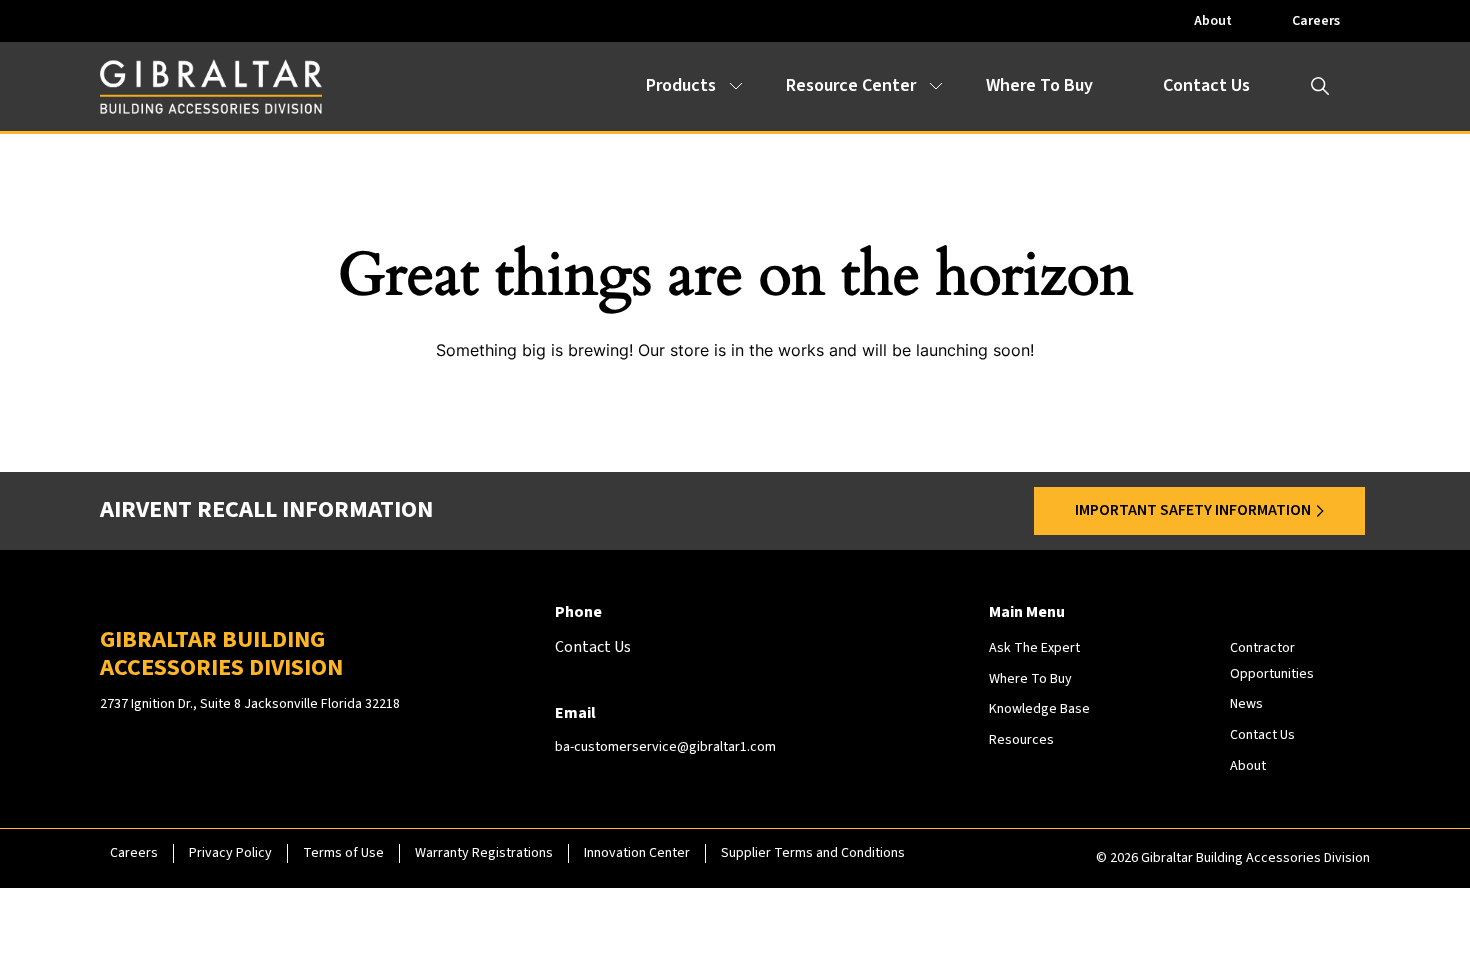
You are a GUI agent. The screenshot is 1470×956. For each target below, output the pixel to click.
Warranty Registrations (484, 853)
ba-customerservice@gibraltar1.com (665, 747)
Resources (1021, 740)
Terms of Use (343, 853)
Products (681, 85)
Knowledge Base (1039, 709)
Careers (1316, 21)
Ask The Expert (1034, 648)
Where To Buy (1039, 85)
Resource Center (851, 85)
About (1213, 21)
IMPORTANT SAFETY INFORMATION (1193, 510)
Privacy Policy (230, 853)
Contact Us (1206, 85)
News (1246, 704)
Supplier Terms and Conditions (813, 853)
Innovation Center (637, 853)
